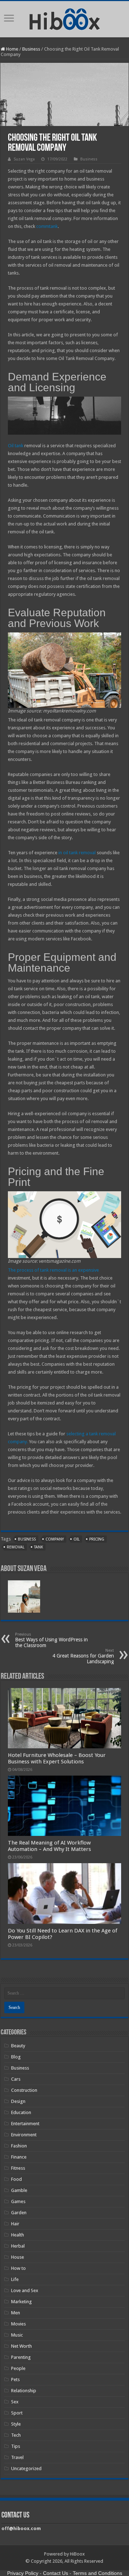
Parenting (21, 2357)
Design (18, 2101)
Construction (24, 2090)
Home (12, 49)
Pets (15, 2379)
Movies (18, 2324)
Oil (77, 1539)
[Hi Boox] (65, 18)
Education (21, 2112)
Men (16, 2313)
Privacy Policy (23, 2573)
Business (31, 49)
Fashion (19, 2146)
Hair (15, 2224)
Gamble (19, 2190)
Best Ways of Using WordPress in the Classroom (51, 1640)
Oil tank (16, 446)
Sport (17, 2413)
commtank (47, 226)
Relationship (24, 2391)
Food (16, 2179)
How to (18, 2268)
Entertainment (25, 2124)
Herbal (18, 2246)
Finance (19, 2157)
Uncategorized (26, 2469)
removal (16, 1547)
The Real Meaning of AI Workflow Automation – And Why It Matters (49, 1846)
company (55, 1539)
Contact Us (56, 2573)
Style (16, 2424)
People (18, 2368)
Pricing (97, 1539)
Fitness (18, 2168)
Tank (39, 1547)
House (18, 2257)
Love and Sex (25, 2290)
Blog (16, 2057)
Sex (15, 2402)
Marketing (21, 2302)
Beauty (18, 2046)
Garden (19, 2213)
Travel (17, 2457)
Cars (16, 2079)
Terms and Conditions (97, 2573)
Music (17, 2335)
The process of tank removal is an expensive (53, 1270)
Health (18, 2235)
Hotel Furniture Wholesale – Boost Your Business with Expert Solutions (57, 1758)
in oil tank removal (77, 853)
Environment (24, 2135)
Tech (16, 2435)
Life (15, 2279)
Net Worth (21, 2346)
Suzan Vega (24, 159)
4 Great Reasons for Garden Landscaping (83, 1656)
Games (18, 2201)
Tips (16, 2446)
